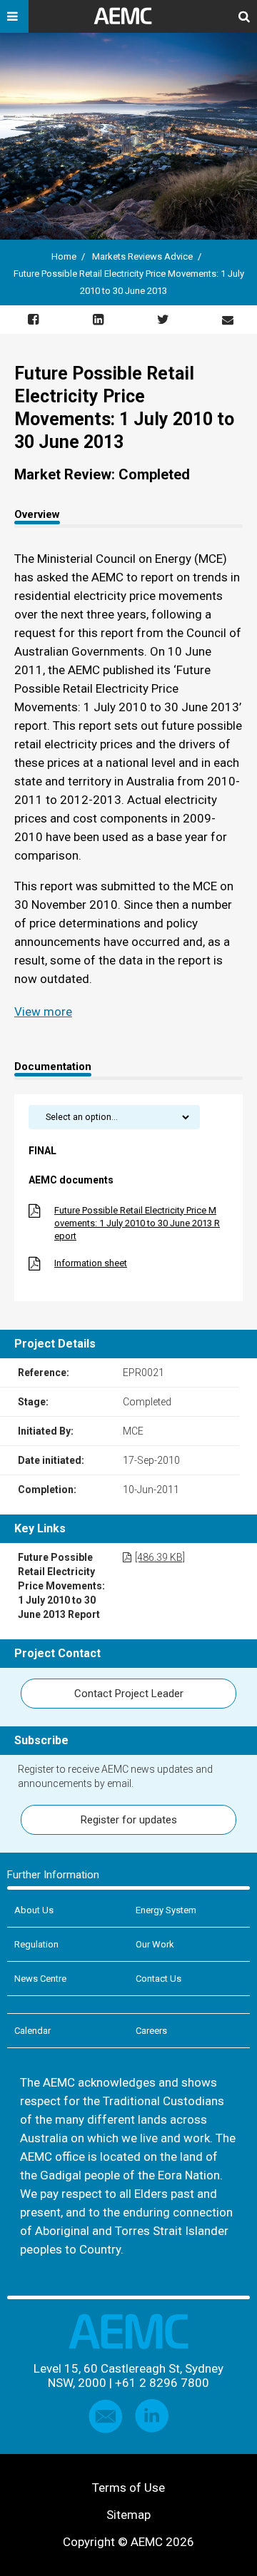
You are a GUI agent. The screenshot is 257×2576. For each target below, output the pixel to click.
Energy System (166, 1910)
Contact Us (158, 1979)
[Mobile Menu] (14, 16)
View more (43, 1012)
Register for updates (129, 1820)
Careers (151, 2031)
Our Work (155, 1944)
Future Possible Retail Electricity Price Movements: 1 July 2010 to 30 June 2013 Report (137, 1223)
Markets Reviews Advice (142, 256)
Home (64, 256)
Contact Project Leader (129, 1694)
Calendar (32, 2031)
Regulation (36, 1944)
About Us (34, 1910)
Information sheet (91, 1263)
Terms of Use (128, 2488)
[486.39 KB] (160, 1557)
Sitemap (128, 2515)
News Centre (40, 1979)
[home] (128, 21)
